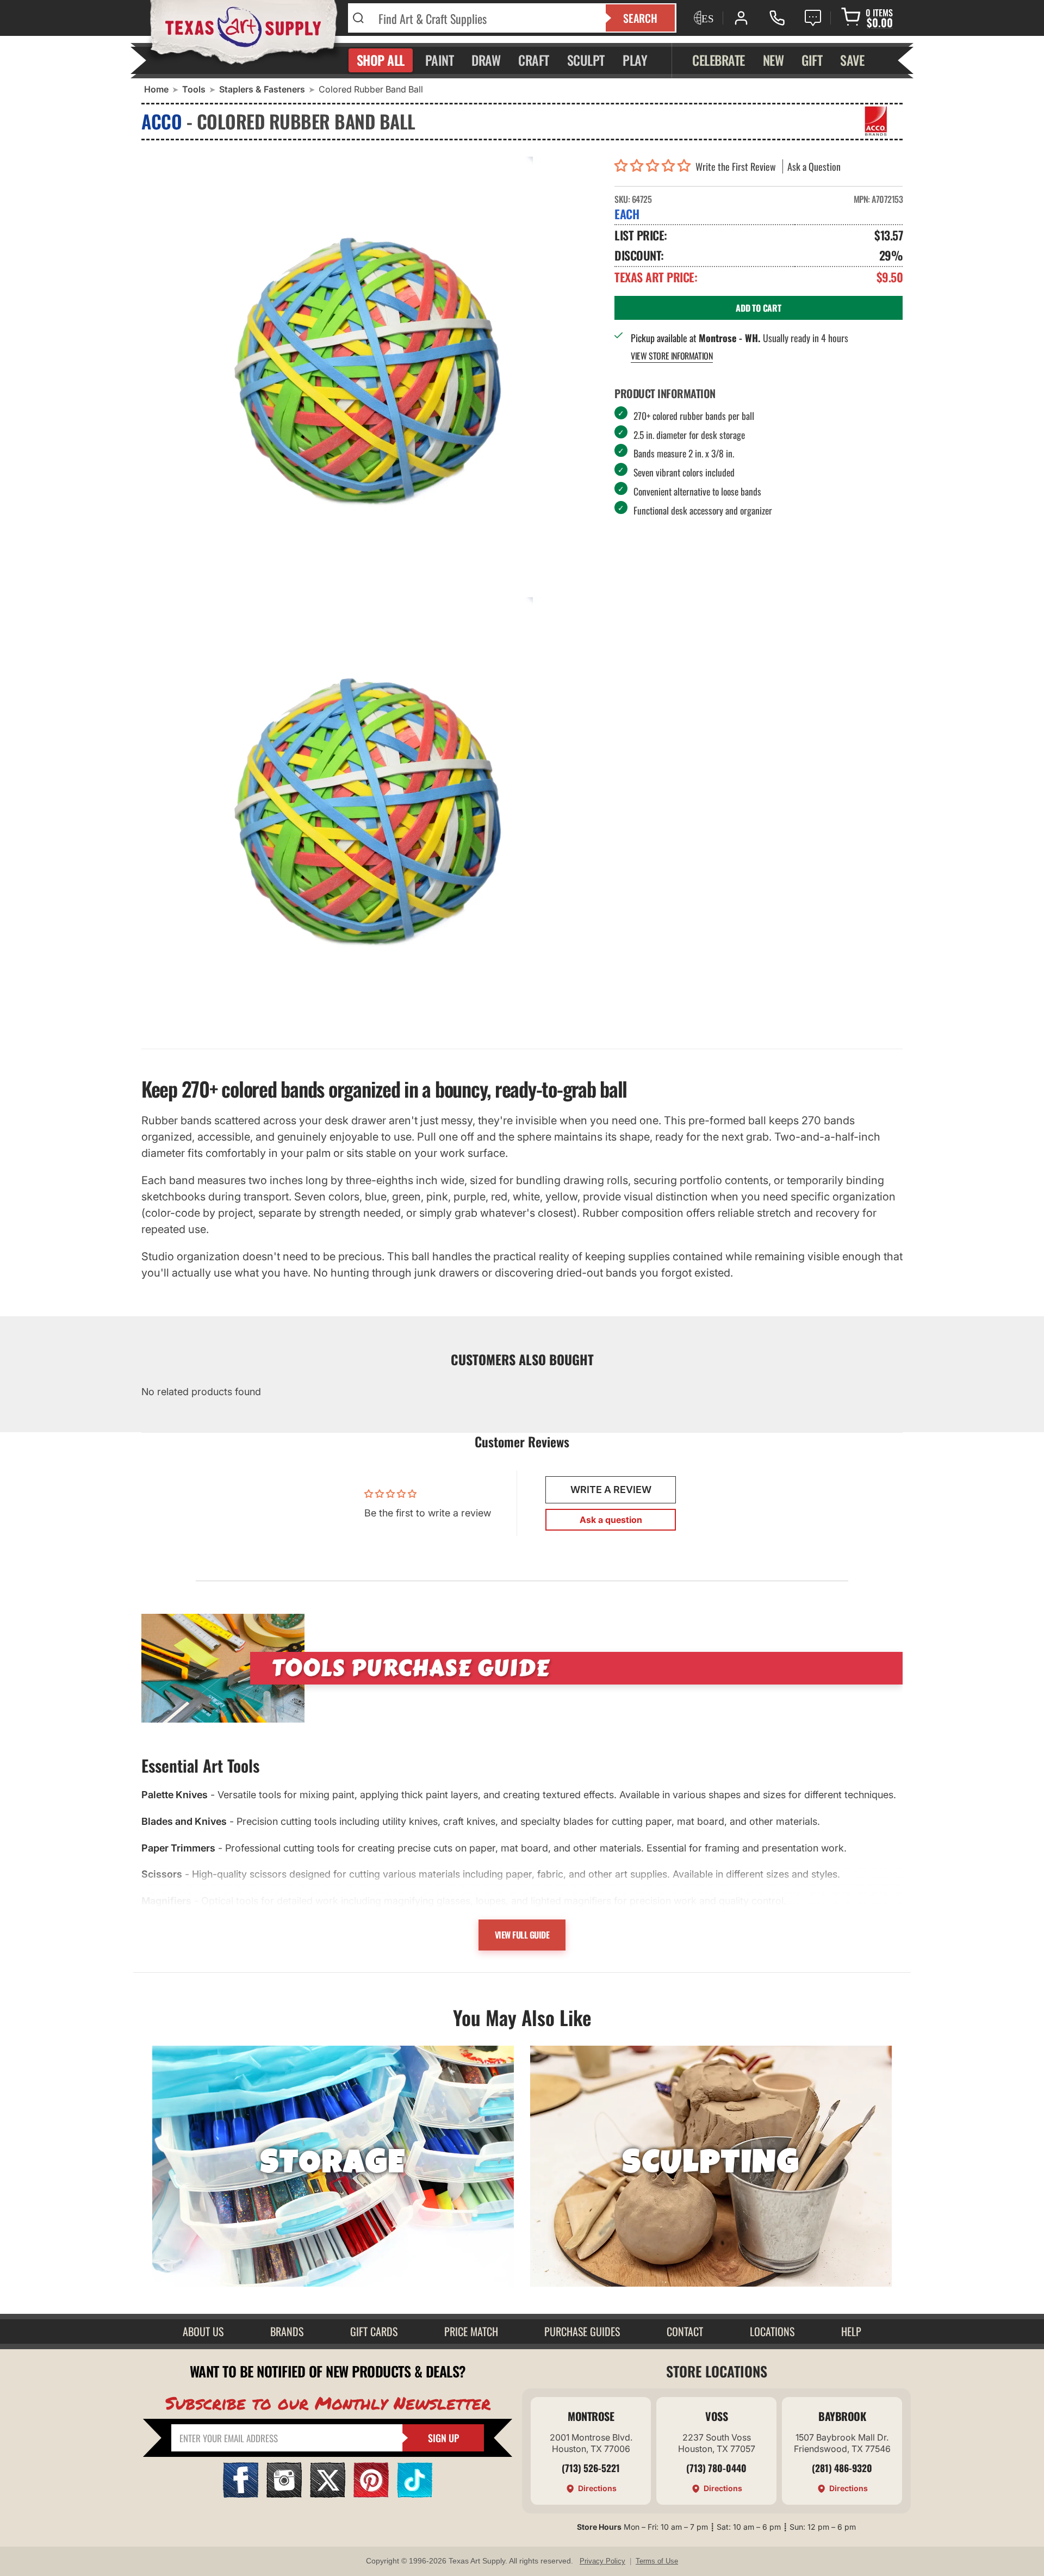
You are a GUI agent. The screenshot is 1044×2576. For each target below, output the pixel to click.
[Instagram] (284, 2494)
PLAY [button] (635, 60)
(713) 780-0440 (716, 2468)
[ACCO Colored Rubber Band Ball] (370, 815)
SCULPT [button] (586, 60)
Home (156, 89)
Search (640, 18)
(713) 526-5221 (591, 2468)
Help (851, 2331)
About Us (203, 2331)
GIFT (812, 60)
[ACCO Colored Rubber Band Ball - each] (370, 374)
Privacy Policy (602, 2561)
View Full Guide (522, 1935)
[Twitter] (328, 2494)
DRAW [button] (486, 60)
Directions (597, 2488)
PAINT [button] (440, 60)
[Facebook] (241, 2494)
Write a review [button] (611, 1490)
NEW (773, 60)
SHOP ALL (381, 60)
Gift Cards (374, 2331)
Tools (194, 89)
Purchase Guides (582, 2331)
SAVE (852, 60)
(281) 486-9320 (842, 2468)
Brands (287, 2331)
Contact (685, 2331)
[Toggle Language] (703, 18)
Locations (772, 2331)
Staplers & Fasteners (262, 89)
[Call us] (777, 18)
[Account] (741, 18)
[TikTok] (415, 2494)
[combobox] (485, 18)
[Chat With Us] (813, 18)
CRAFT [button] (534, 60)
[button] (655, 166)
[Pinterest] (371, 2494)
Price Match (471, 2331)
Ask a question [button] (611, 1520)
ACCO (161, 121)
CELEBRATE (719, 60)
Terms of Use (657, 2561)
